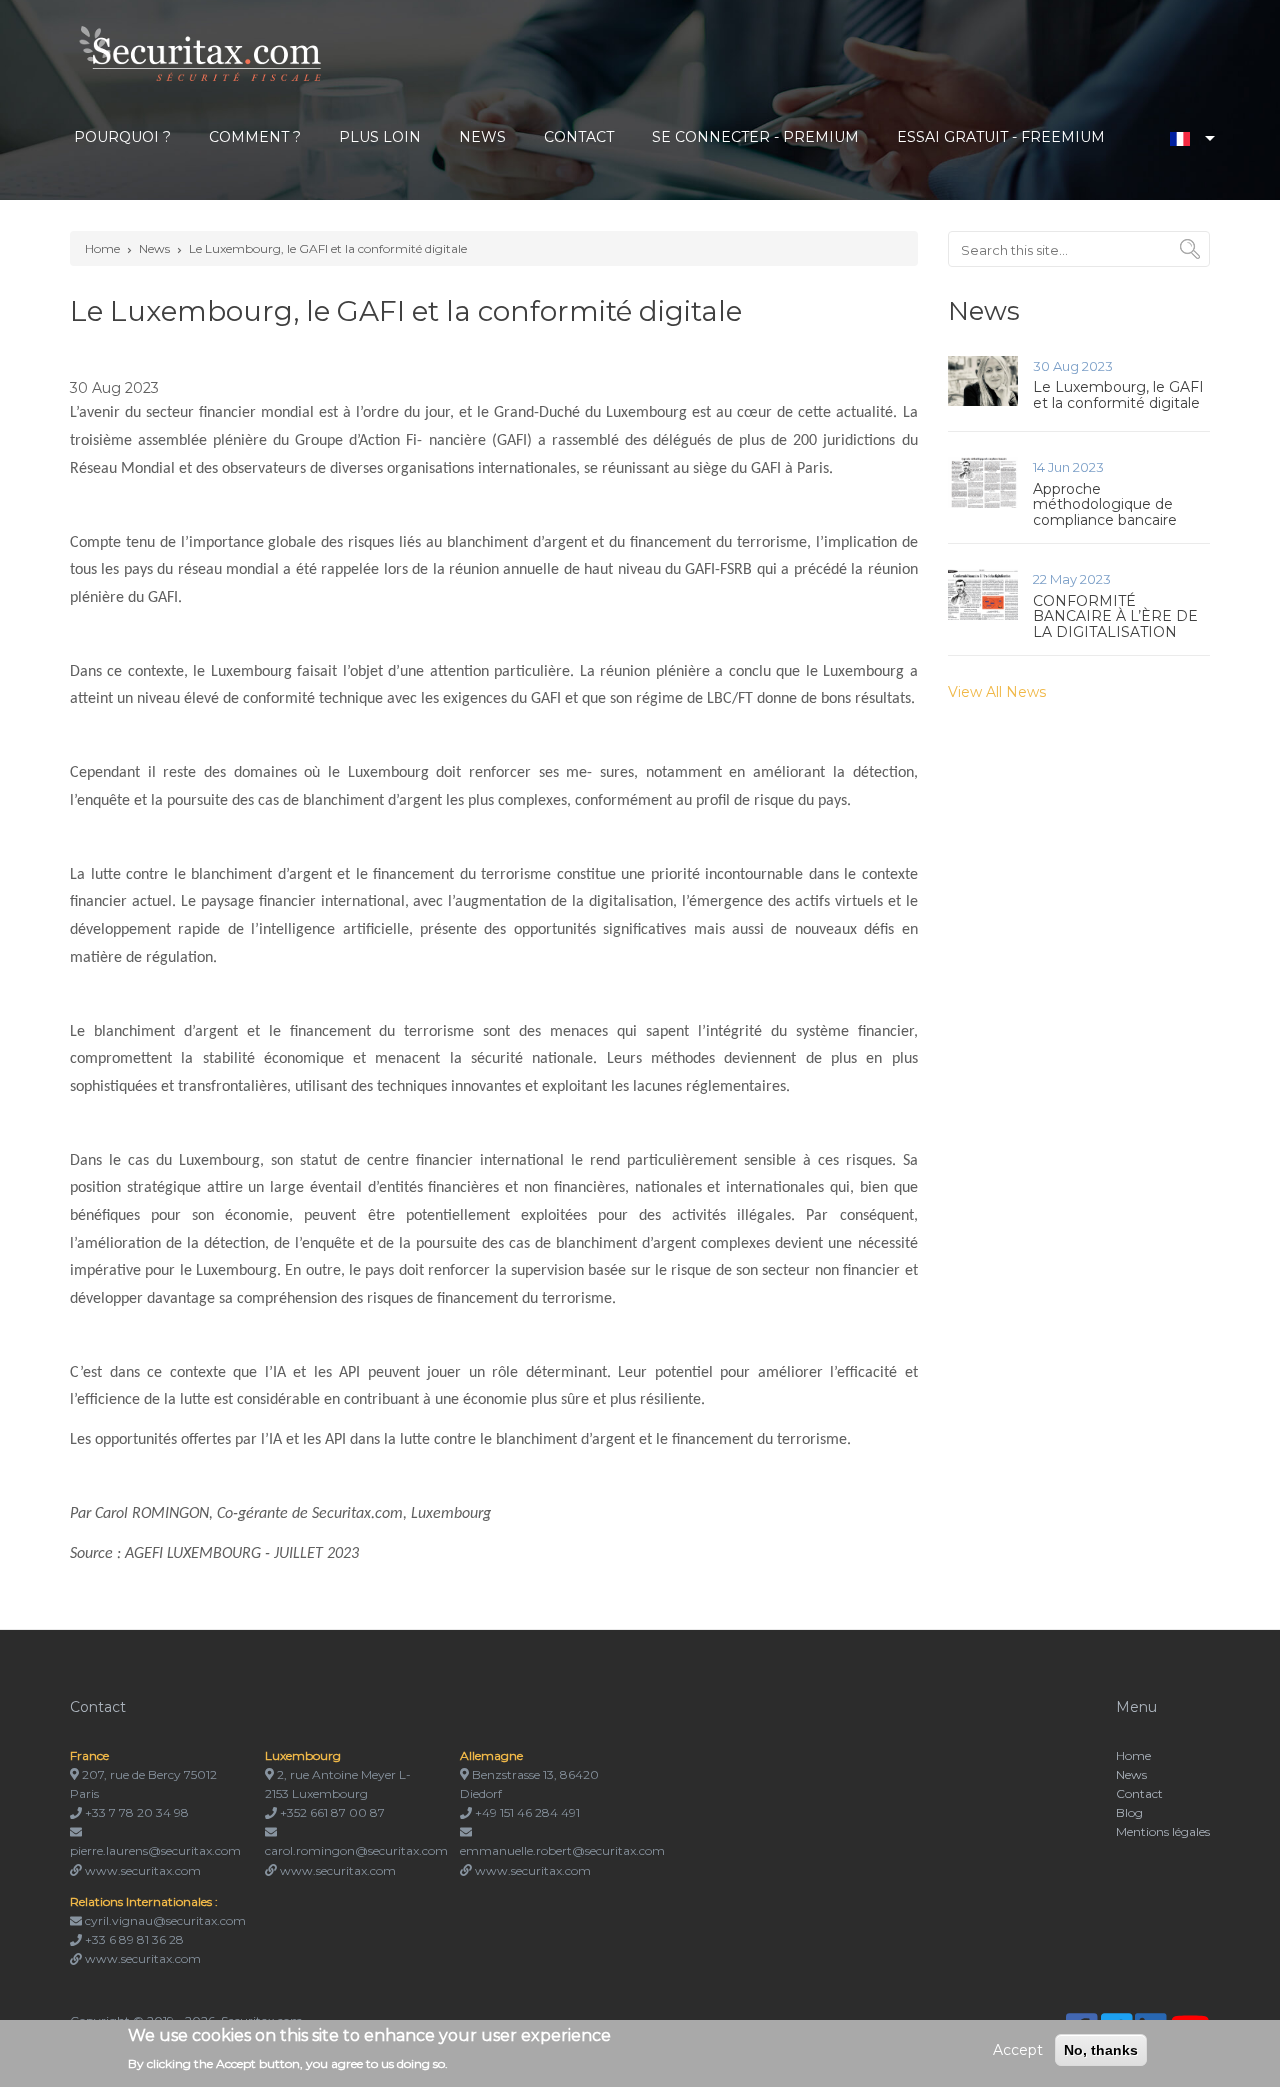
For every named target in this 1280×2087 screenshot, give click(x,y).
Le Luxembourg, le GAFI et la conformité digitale (328, 248)
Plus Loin (380, 137)
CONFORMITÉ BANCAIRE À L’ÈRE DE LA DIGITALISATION (1115, 616)
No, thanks (1101, 2050)
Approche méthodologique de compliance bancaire (1105, 504)
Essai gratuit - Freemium (1001, 137)
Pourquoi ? (122, 137)
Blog (1129, 1812)
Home (102, 248)
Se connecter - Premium (755, 137)
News (482, 137)
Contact (579, 137)
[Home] (202, 52)
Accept (1018, 2050)
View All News (997, 692)
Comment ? (255, 137)
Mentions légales (1163, 1831)
